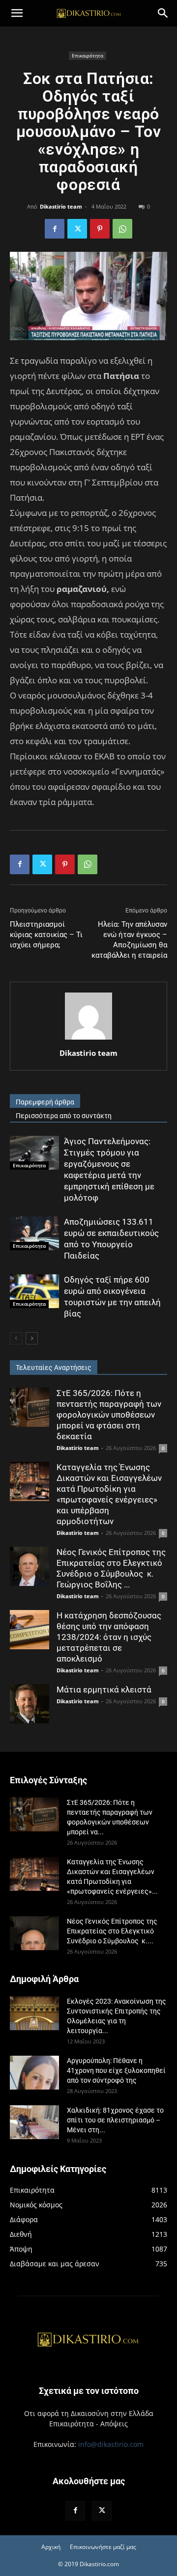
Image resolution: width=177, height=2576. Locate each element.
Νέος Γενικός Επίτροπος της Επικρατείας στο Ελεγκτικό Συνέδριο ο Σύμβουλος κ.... (112, 1931)
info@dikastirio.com (111, 2444)
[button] (17, 13)
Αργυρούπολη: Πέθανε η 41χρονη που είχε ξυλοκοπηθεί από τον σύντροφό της (116, 2070)
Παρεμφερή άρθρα (45, 1102)
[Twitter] (77, 229)
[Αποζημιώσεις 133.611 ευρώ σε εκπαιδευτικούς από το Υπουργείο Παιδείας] (34, 1233)
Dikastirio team (61, 206)
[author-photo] (88, 1039)
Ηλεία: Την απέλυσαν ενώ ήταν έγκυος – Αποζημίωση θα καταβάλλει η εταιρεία (129, 940)
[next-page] (32, 1338)
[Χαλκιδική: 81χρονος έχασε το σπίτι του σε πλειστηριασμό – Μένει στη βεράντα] (34, 2122)
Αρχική (51, 2547)
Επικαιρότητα (88, 55)
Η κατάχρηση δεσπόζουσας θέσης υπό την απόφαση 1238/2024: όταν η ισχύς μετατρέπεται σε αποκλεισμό (109, 1637)
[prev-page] (16, 1338)
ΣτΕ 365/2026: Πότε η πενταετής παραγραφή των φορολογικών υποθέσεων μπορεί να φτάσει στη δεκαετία (109, 1415)
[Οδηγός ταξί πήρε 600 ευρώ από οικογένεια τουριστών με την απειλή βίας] (34, 1291)
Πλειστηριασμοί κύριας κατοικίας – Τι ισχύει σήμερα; (46, 935)
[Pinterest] (100, 229)
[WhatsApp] (122, 229)
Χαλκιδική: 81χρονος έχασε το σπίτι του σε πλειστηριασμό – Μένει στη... (115, 2120)
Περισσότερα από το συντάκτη (64, 1116)
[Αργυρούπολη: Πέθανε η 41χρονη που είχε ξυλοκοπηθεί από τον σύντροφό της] (34, 2073)
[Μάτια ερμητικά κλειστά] (29, 1704)
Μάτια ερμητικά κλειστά (104, 1690)
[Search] (163, 13)
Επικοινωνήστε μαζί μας (103, 2547)
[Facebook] (55, 229)
